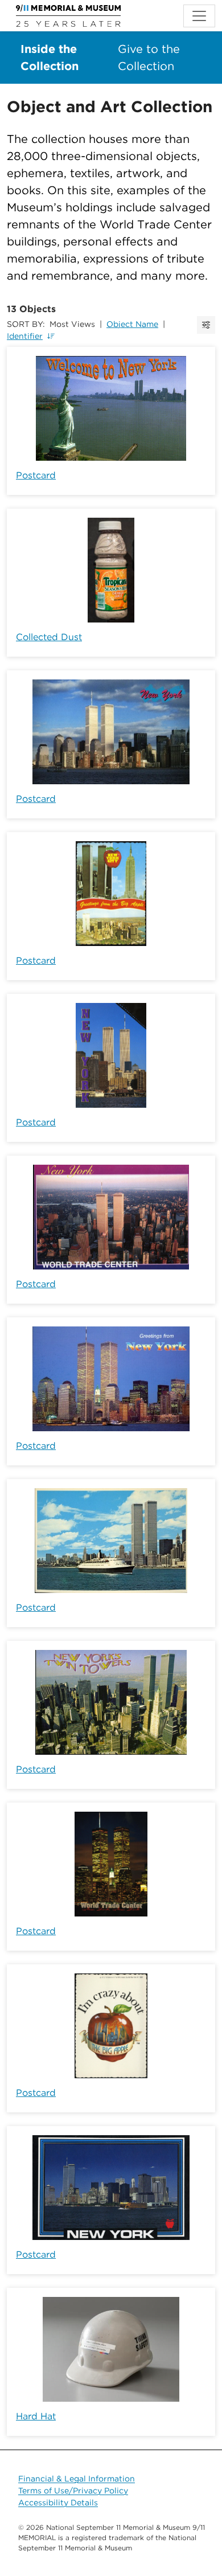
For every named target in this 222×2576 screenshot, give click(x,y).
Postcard (36, 475)
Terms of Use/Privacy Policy (73, 2491)
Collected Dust (49, 637)
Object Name (132, 324)
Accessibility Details (58, 2503)
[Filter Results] (206, 325)
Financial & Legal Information (77, 2479)
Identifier (25, 336)
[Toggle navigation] (199, 16)
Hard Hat (36, 2416)
